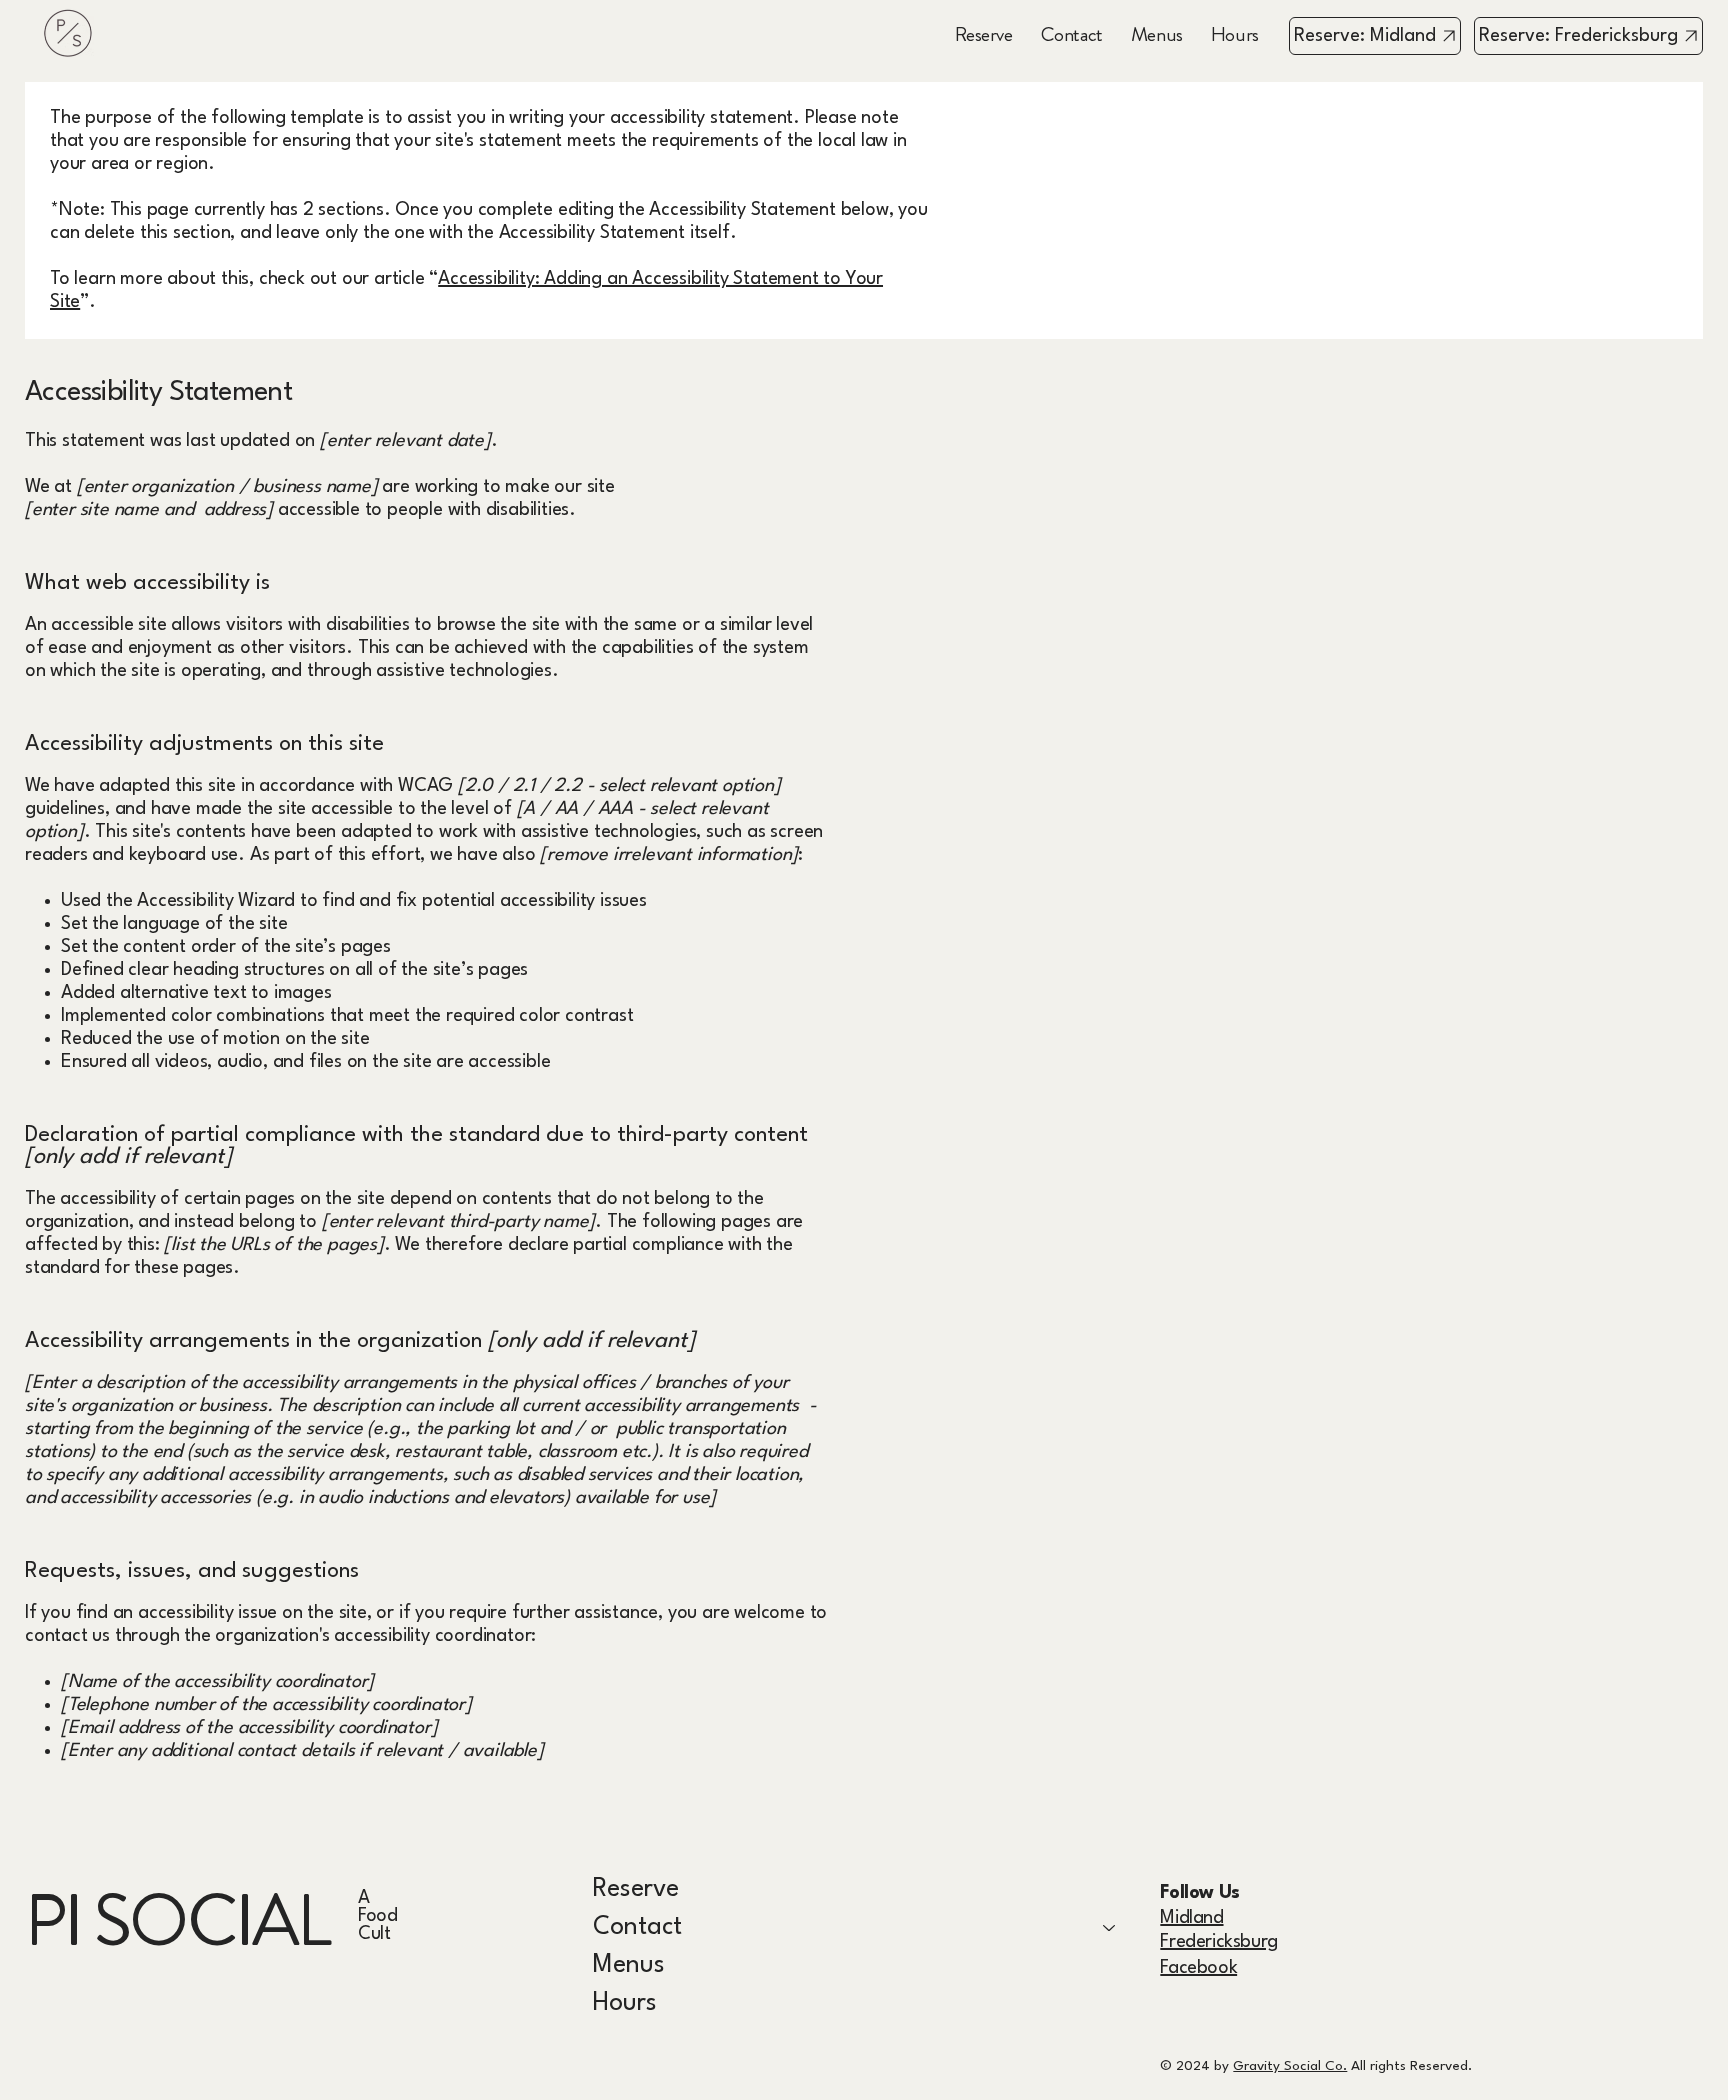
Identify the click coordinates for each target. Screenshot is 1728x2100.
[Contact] (1110, 1928)
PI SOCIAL (177, 1920)
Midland (1191, 1918)
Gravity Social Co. (1290, 2066)
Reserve (636, 1889)
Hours (625, 2003)
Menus (629, 1965)
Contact (637, 1927)
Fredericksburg (1218, 1942)
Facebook (1198, 1968)
